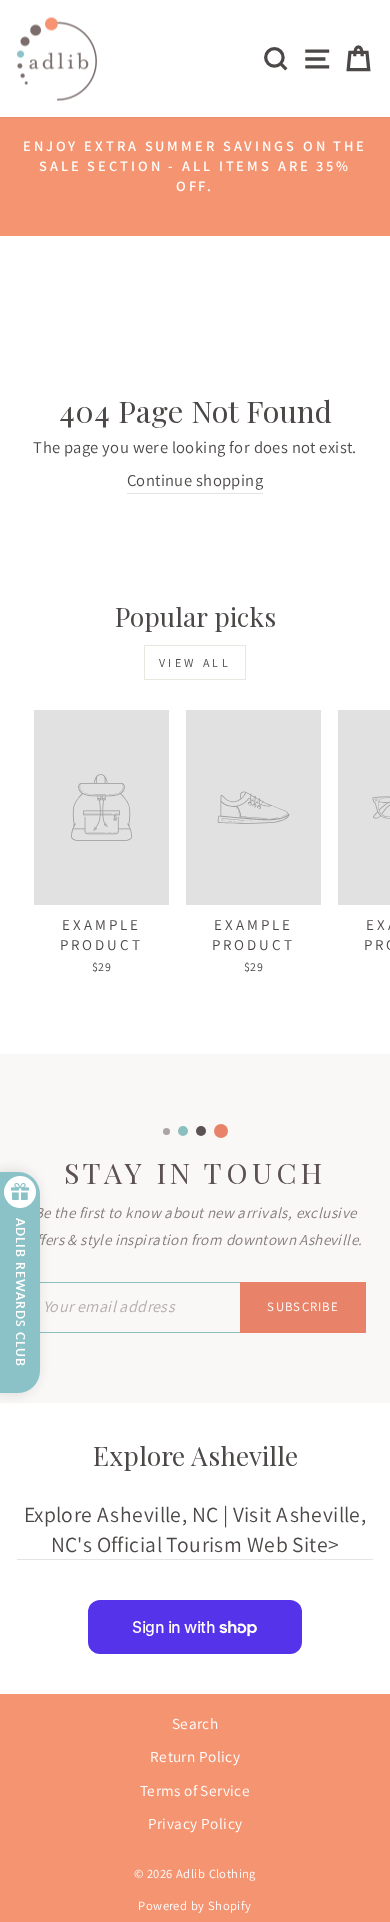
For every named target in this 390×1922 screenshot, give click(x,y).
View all (195, 662)
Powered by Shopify (194, 1905)
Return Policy (195, 1756)
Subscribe (303, 1306)
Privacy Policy (195, 1823)
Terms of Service (195, 1790)
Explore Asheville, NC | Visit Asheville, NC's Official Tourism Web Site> (195, 1529)
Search (195, 1723)
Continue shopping (195, 480)
